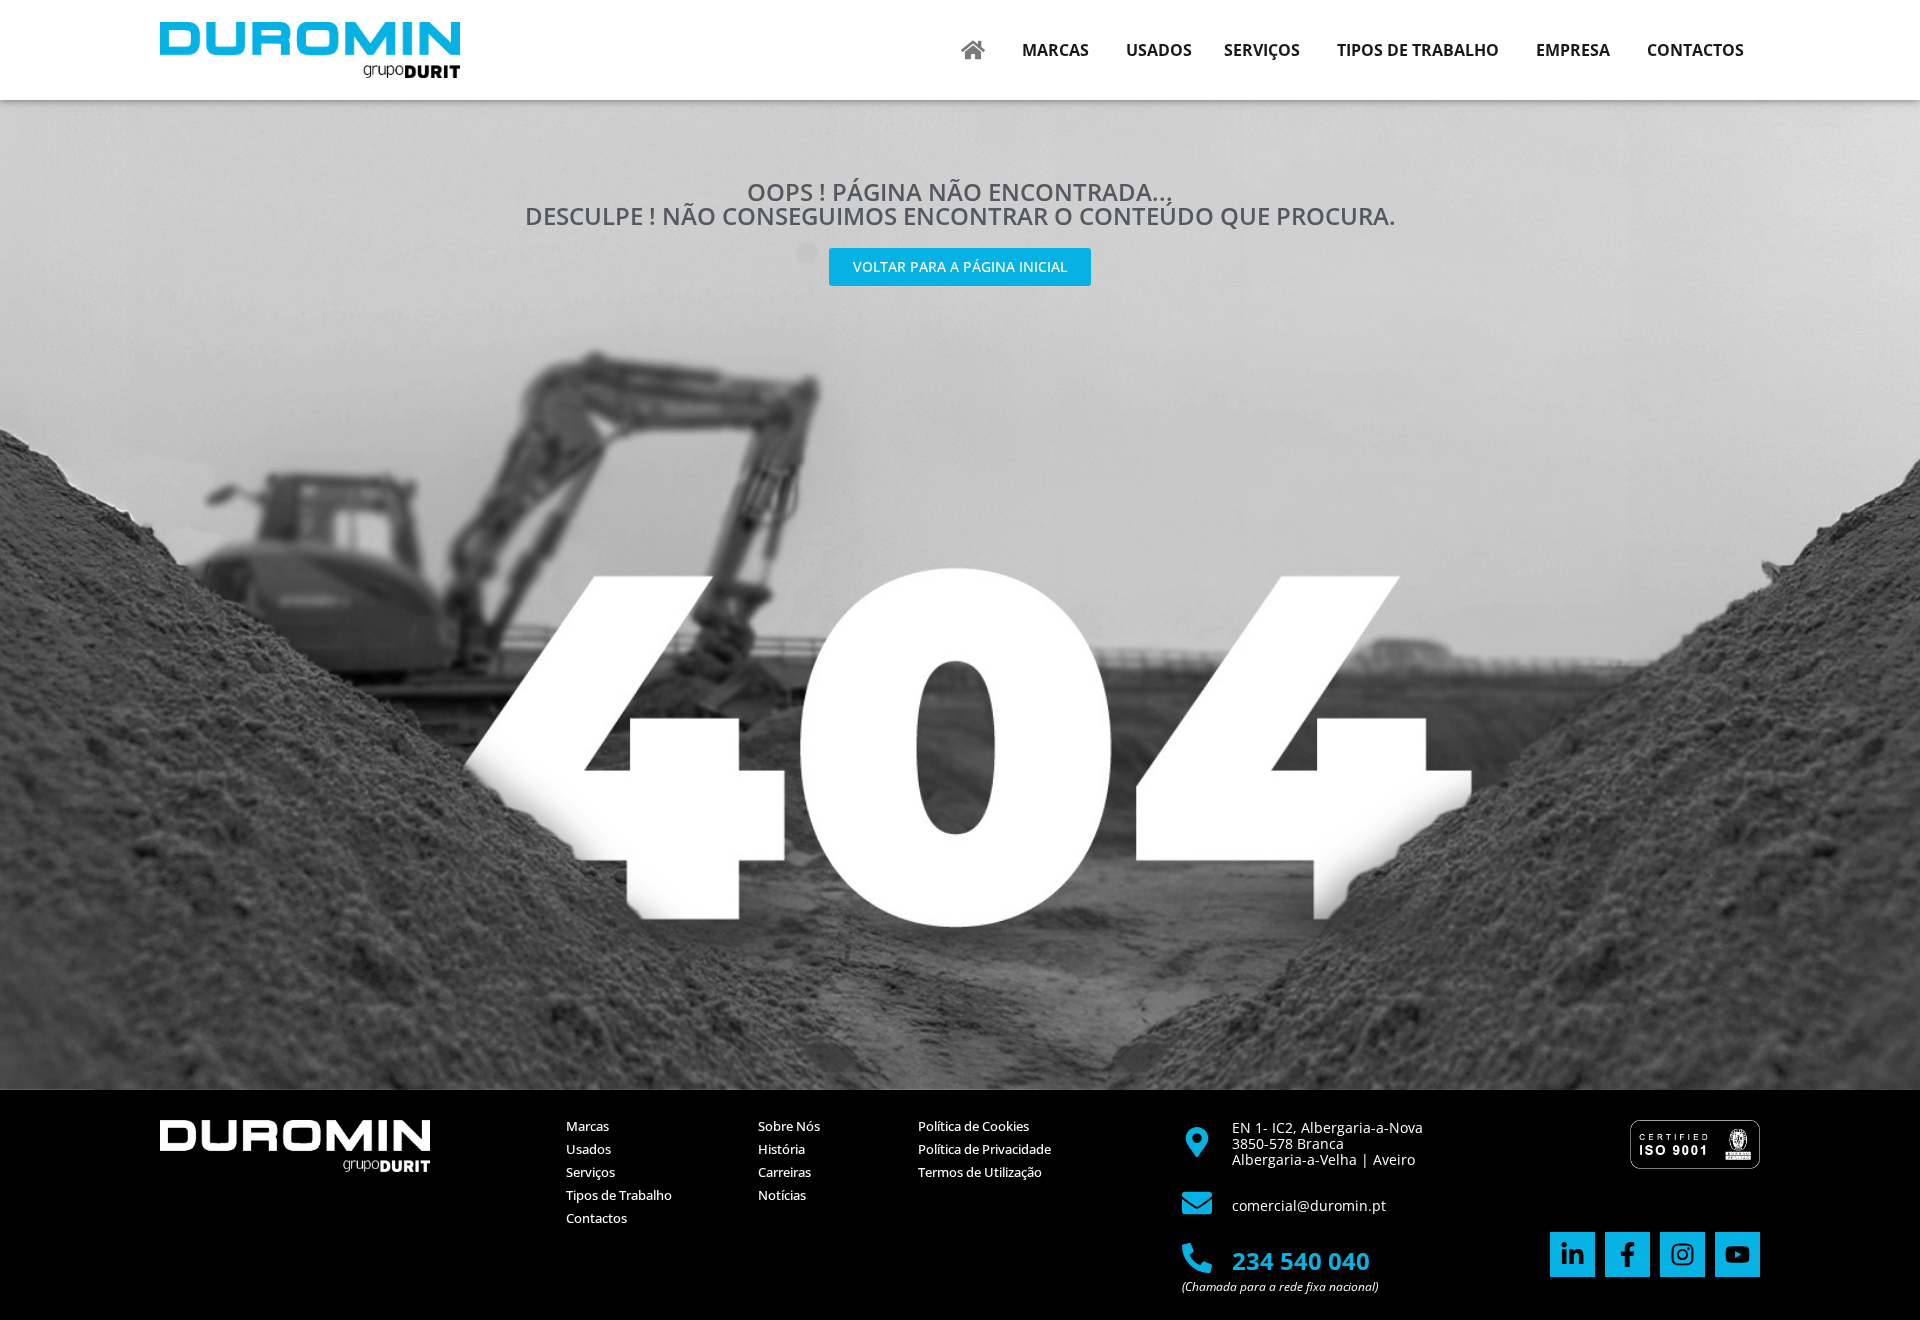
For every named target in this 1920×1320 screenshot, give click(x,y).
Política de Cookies (973, 1126)
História (781, 1149)
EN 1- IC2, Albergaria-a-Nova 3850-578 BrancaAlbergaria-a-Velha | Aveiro (1327, 1143)
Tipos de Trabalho (619, 1195)
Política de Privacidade (984, 1149)
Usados (588, 1149)
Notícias (782, 1195)
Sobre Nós (789, 1126)
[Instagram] (1682, 1254)
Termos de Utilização (980, 1172)
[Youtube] (1737, 1254)
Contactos (596, 1218)
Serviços (590, 1172)
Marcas (587, 1126)
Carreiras (784, 1172)
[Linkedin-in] (1572, 1254)
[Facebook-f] (1627, 1254)
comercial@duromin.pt (1309, 1205)
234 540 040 (1301, 1260)
